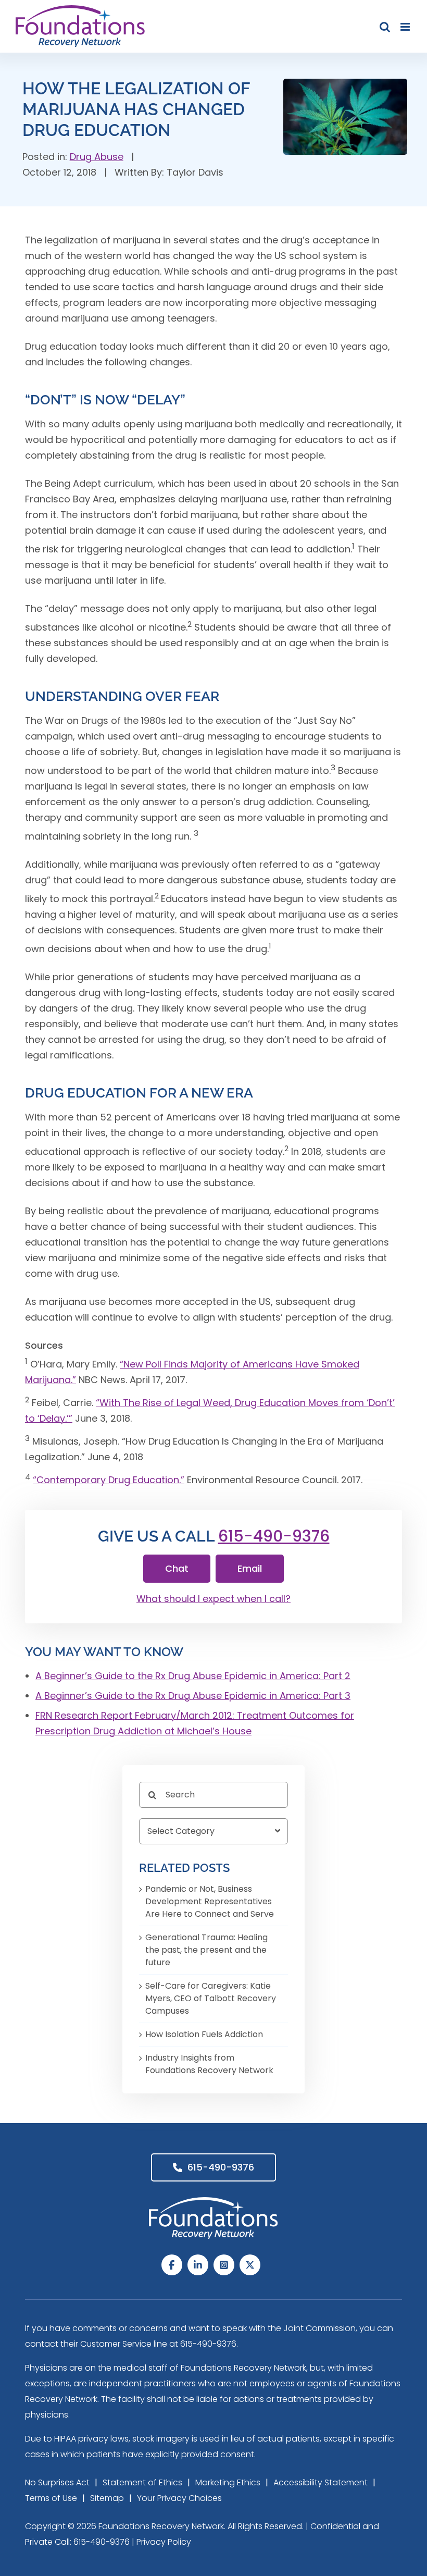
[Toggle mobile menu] (406, 27)
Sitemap (107, 2498)
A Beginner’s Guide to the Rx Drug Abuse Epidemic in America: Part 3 (193, 1696)
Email (250, 1568)
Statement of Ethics (142, 2482)
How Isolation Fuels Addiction (204, 2034)
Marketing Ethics (228, 2482)
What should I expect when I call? (213, 1599)
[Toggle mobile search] (385, 27)
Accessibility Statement (321, 2482)
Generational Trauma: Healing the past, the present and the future (206, 1950)
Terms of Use (51, 2498)
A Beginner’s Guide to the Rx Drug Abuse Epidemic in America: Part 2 (193, 1676)
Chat (177, 1568)
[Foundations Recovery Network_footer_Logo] (213, 2202)
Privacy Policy (164, 2542)
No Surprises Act (57, 2482)
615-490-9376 (274, 1536)
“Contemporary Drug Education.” (109, 1480)
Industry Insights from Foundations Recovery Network (209, 2064)
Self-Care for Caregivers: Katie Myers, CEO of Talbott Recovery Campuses (211, 1998)
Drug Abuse (97, 157)
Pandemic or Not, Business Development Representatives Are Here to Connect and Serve (210, 1901)
